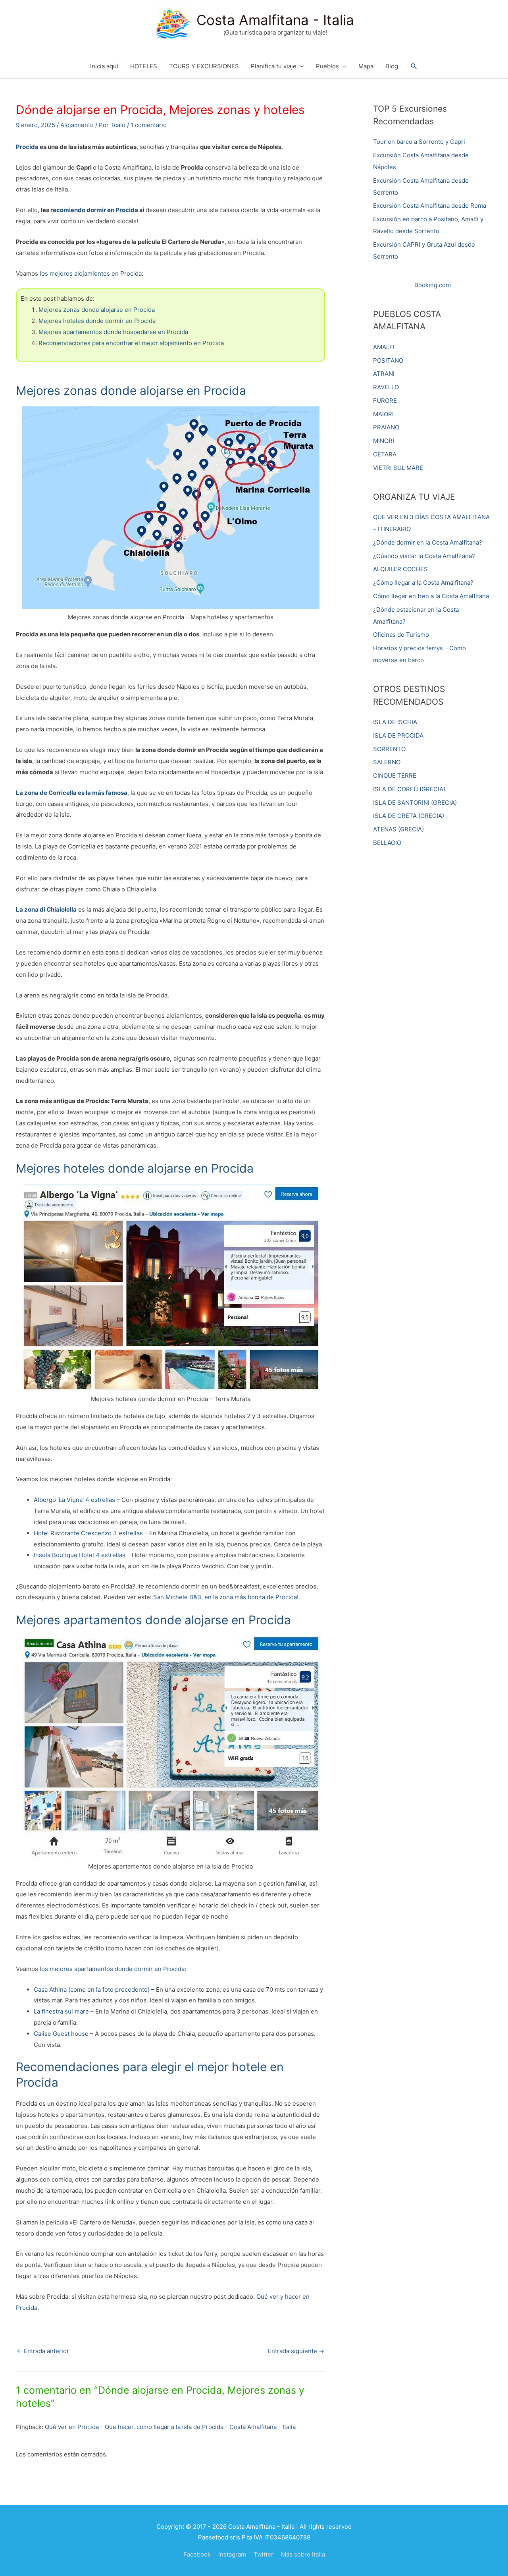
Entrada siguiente (296, 2351)
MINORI (384, 441)
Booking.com (433, 285)
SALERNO (387, 762)
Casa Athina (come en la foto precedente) (92, 1989)
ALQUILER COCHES (400, 569)
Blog (392, 66)
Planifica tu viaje (274, 66)
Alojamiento (77, 125)
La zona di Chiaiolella (46, 909)
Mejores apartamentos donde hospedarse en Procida (113, 332)
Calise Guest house (61, 2034)
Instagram (232, 2554)
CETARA (385, 454)
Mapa (366, 66)
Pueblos (327, 66)
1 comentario (149, 125)
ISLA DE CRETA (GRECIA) (409, 816)
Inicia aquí (104, 66)
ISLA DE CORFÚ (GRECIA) (409, 789)
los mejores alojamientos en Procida (91, 273)
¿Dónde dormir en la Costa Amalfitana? (428, 542)
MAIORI (383, 414)
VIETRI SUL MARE (398, 468)
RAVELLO (386, 387)
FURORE (385, 401)
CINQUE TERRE (395, 776)
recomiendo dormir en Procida (94, 210)
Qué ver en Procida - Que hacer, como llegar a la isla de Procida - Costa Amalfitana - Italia (170, 2427)
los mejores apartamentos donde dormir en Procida (112, 1969)
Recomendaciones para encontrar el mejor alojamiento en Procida (131, 343)
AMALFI (384, 347)
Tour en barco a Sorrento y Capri (419, 142)
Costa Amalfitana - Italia (275, 20)
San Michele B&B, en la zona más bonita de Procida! (226, 1597)
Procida (28, 147)
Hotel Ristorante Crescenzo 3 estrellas (89, 1533)
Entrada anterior (43, 2351)
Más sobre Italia (303, 2554)
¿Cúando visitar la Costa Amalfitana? (424, 556)
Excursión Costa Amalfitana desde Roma (430, 206)
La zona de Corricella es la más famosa (72, 793)
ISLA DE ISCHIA (395, 722)
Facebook (197, 2554)
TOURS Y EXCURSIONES (204, 66)
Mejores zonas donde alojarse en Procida (97, 310)
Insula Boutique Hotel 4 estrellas (80, 1555)
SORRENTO (389, 749)
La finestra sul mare (61, 2011)
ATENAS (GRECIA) (398, 829)
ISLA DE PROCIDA (398, 735)
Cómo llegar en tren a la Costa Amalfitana (431, 596)
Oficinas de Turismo (401, 635)
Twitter (264, 2554)
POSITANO (388, 360)
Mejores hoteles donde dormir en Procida (97, 321)
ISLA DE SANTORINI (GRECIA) (415, 803)
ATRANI (384, 374)
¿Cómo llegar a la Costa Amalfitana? (423, 583)
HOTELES (144, 66)
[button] (414, 66)
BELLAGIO (387, 843)
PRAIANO (386, 427)
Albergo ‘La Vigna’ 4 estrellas (74, 1500)
